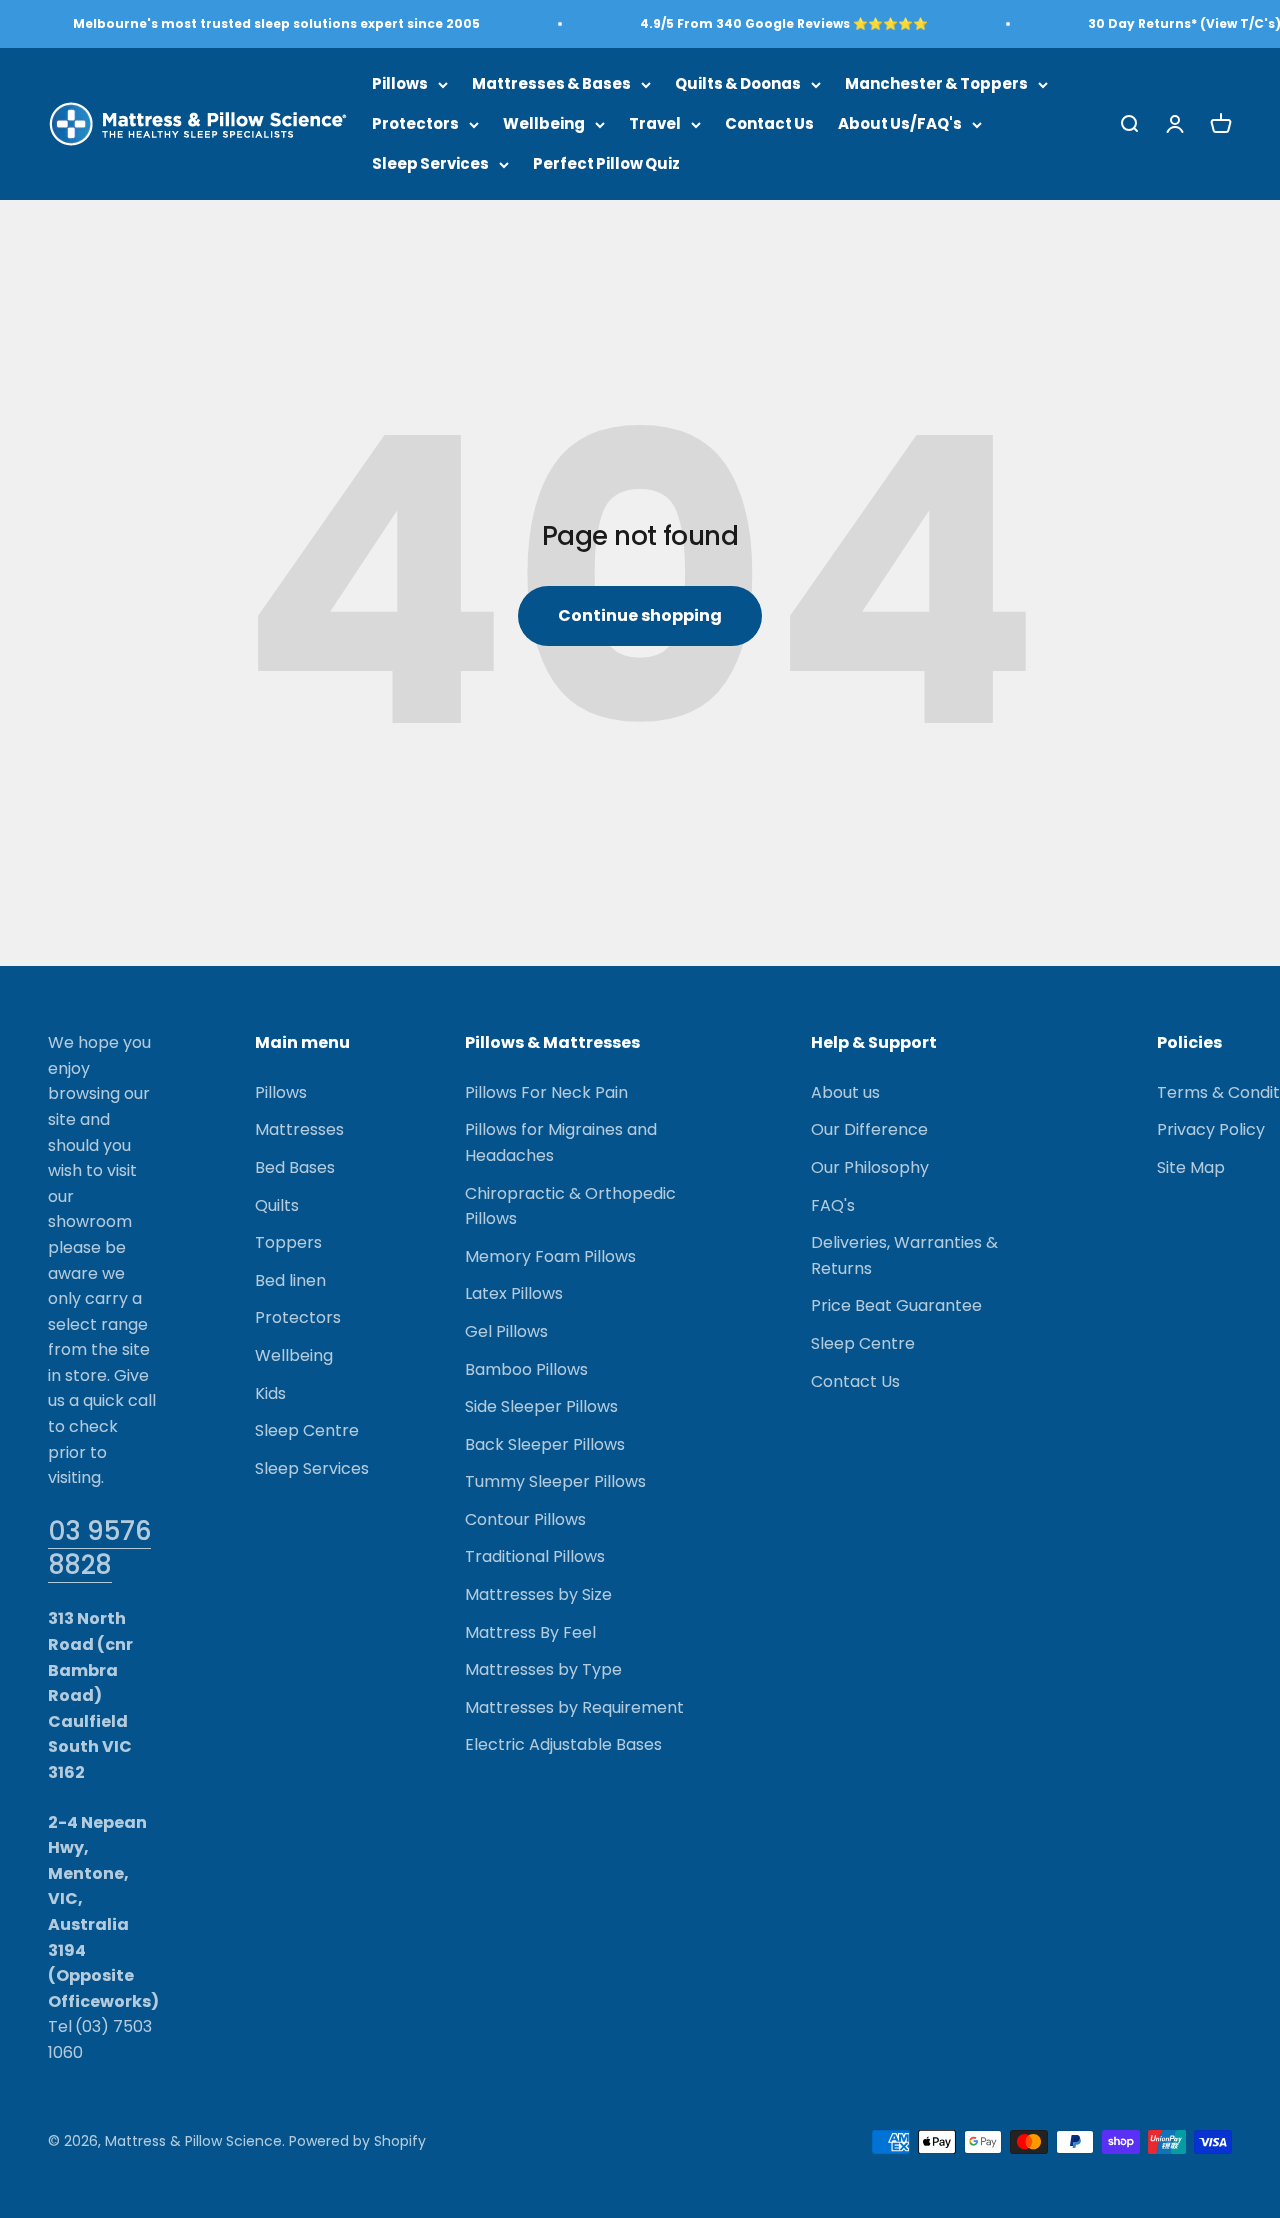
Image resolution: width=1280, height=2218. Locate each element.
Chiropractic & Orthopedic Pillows (570, 1206)
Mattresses (299, 1129)
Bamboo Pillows (526, 1369)
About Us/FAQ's (900, 123)
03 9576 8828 (99, 1548)
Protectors (415, 123)
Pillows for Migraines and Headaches (561, 1142)
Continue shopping (640, 615)
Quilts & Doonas (738, 83)
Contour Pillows (525, 1519)
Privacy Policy (1211, 1129)
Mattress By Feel (530, 1632)
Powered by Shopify (357, 2141)
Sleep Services (430, 163)
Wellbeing (544, 123)
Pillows (400, 83)
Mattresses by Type (543, 1669)
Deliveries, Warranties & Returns (904, 1255)
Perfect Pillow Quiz (606, 163)
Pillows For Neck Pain (546, 1092)
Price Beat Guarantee (896, 1305)
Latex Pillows (514, 1293)
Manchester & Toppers (936, 83)
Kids (270, 1393)
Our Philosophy (870, 1167)
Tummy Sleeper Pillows (555, 1481)
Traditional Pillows (535, 1556)
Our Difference (869, 1129)
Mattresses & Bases (551, 83)
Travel (655, 123)
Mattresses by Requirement (574, 1707)
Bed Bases (295, 1167)
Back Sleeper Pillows (545, 1444)
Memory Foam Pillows (550, 1256)
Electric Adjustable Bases (563, 1744)
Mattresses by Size (538, 1594)
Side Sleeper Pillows (541, 1406)
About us (845, 1092)
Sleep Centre (307, 1430)
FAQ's (833, 1205)
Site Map (1191, 1167)
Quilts (277, 1205)
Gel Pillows (506, 1331)
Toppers (288, 1242)
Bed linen (290, 1280)
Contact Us (769, 123)
